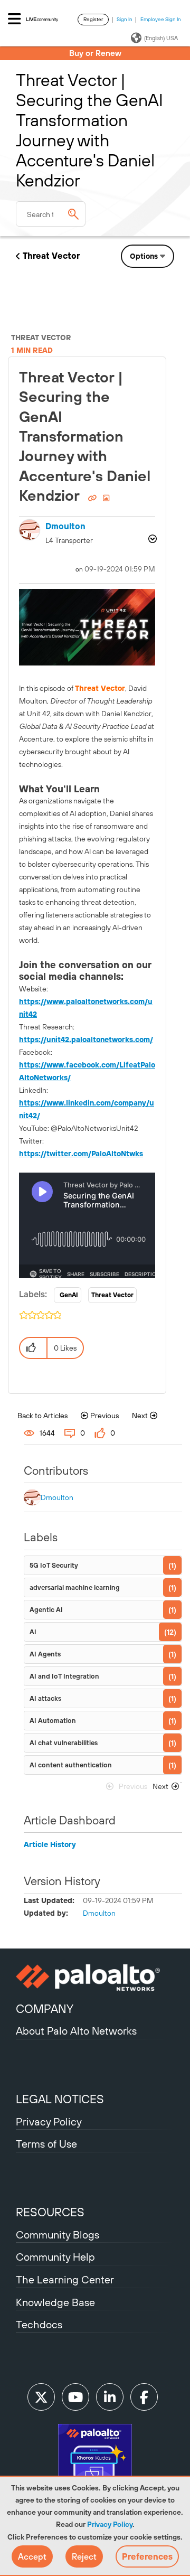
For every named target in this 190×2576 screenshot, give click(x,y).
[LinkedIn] (110, 2397)
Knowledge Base (55, 2302)
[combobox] (51, 214)
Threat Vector (51, 256)
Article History (50, 1844)
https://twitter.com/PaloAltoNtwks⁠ (81, 1154)
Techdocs (39, 2324)
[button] (32, 2556)
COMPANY (45, 2009)
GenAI (69, 1295)
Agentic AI (46, 1610)
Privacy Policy (110, 2524)
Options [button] (144, 256)
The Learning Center (65, 2279)
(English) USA (161, 38)
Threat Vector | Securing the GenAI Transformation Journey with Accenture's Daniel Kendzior (85, 436)
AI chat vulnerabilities (64, 1743)
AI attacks (45, 1698)
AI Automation (53, 1721)
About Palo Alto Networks (76, 2031)
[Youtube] (75, 2397)
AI (33, 1632)
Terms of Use (46, 2144)
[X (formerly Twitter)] (41, 2397)
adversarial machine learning (75, 1587)
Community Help (55, 2257)
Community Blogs (58, 2235)
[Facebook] (144, 2397)
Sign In (125, 19)
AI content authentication (71, 1765)
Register (93, 19)
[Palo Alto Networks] (95, 1978)
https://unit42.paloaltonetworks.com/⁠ (86, 1039)
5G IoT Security (54, 1565)
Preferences (147, 2556)
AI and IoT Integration (64, 1676)
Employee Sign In (161, 19)
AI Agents (45, 1654)
